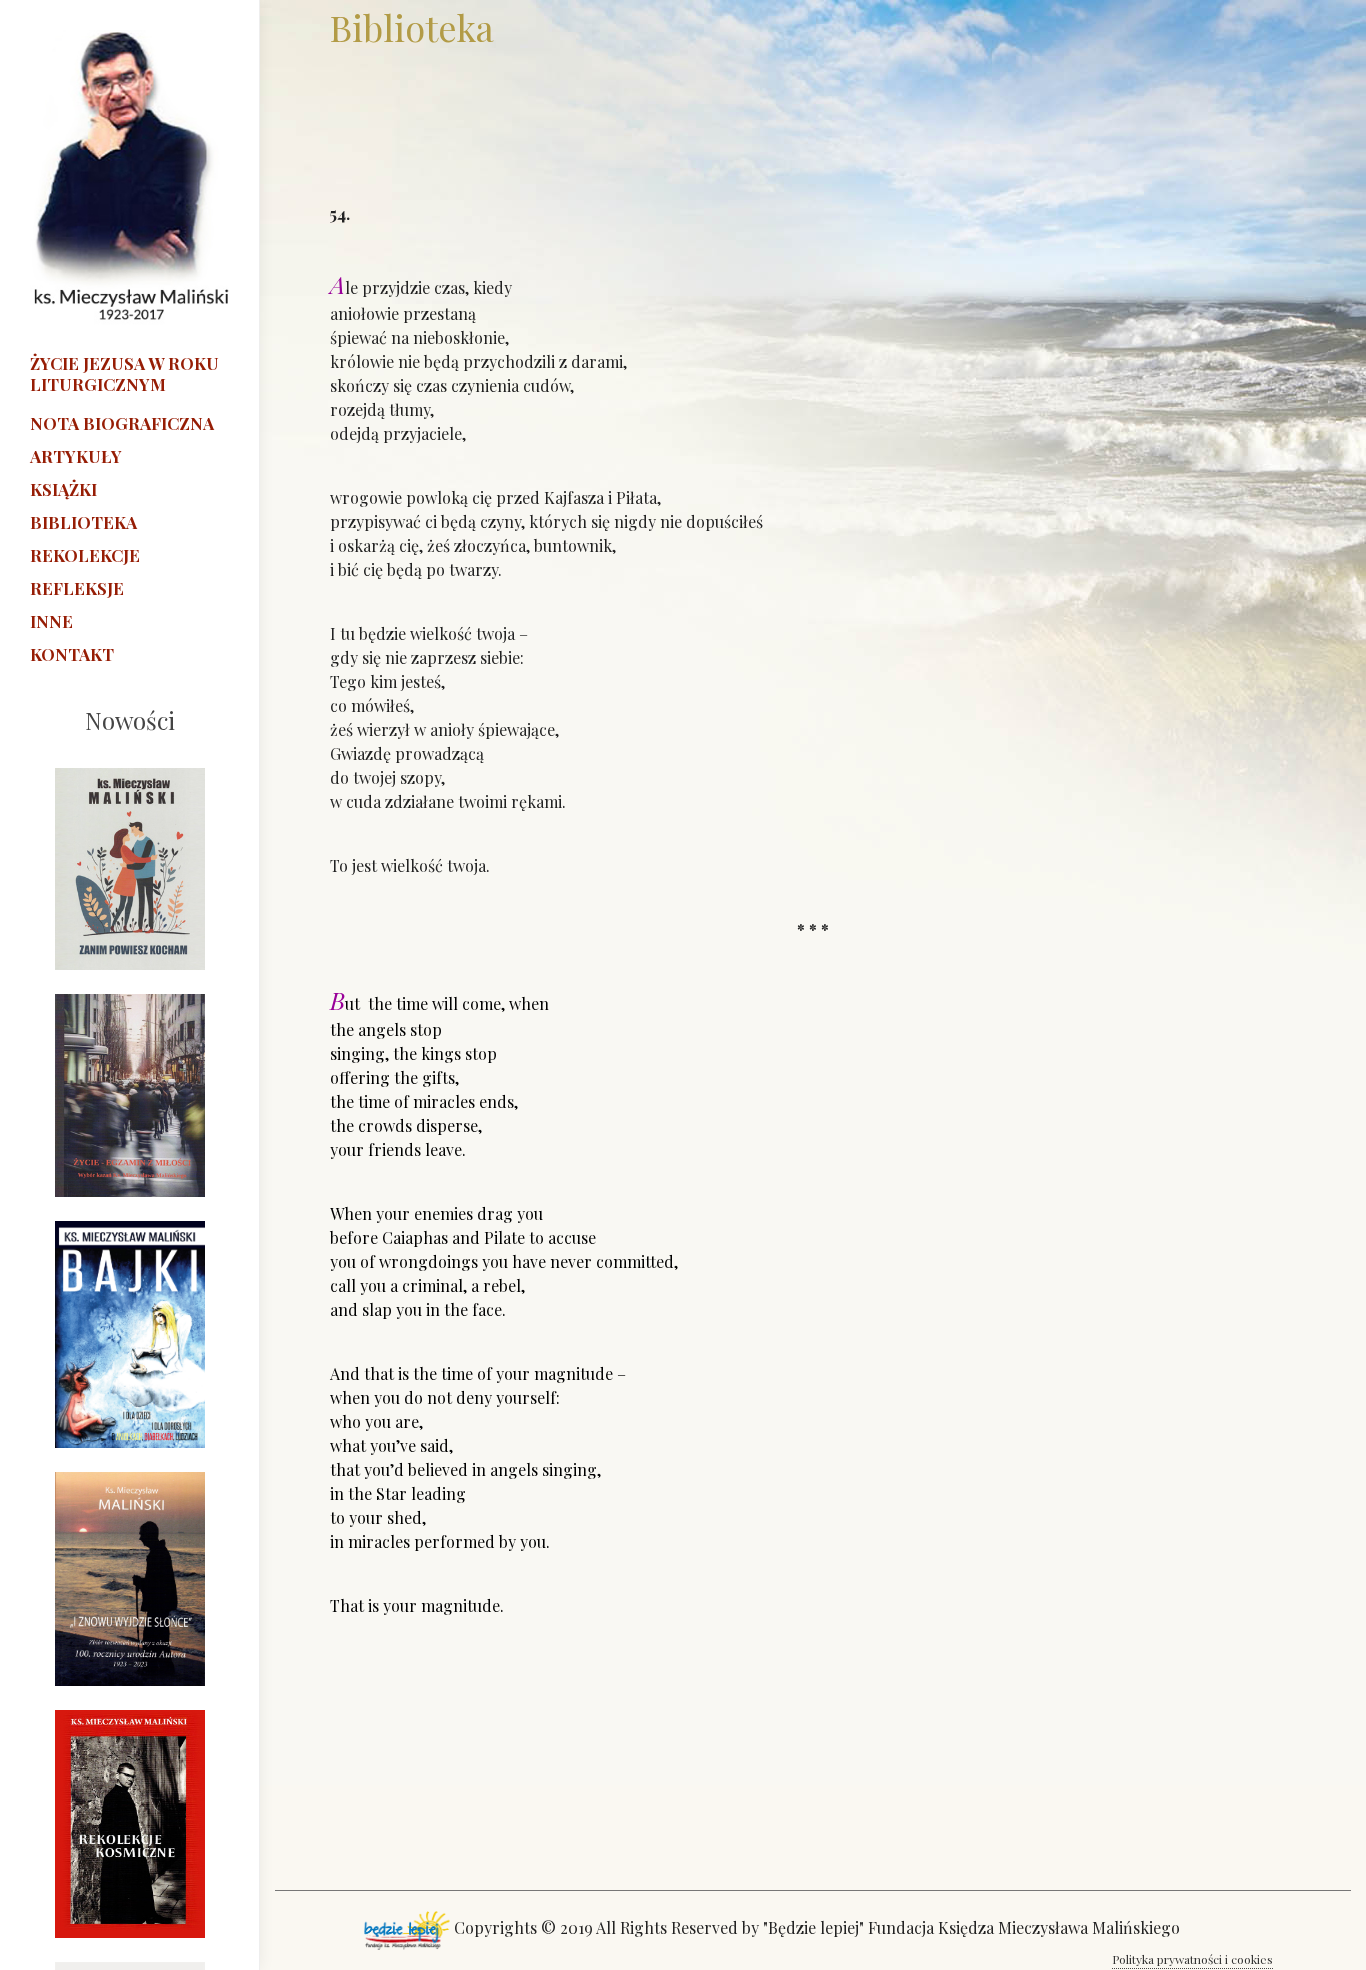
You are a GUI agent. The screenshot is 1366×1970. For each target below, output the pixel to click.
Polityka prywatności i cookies (1192, 1959)
